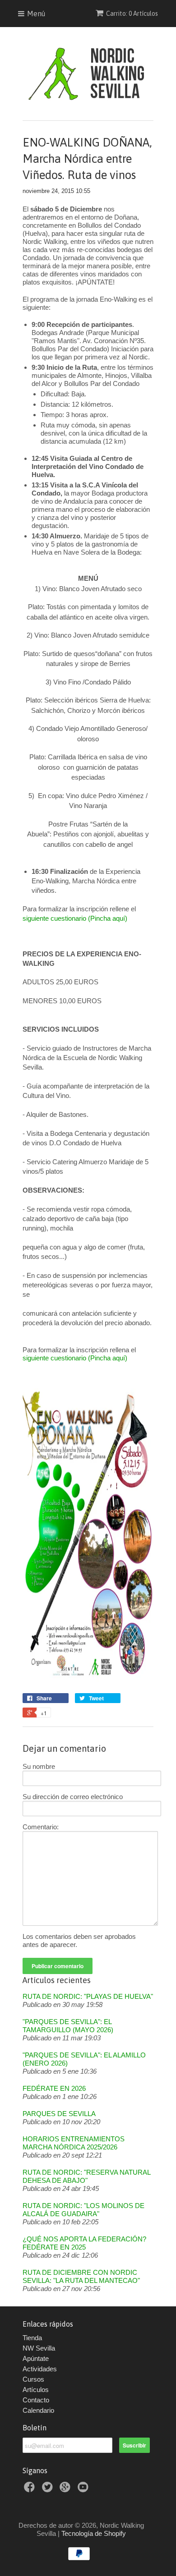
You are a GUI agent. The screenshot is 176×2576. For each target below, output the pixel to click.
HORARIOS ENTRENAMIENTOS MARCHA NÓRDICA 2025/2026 (74, 2143)
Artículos (36, 2390)
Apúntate (36, 2358)
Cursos (33, 2379)
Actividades (40, 2369)
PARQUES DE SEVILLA (59, 2114)
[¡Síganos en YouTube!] (84, 2490)
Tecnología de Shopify (94, 2533)
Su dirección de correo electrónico (73, 1797)
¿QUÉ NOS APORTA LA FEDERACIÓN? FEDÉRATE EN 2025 (84, 2243)
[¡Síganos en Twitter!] (49, 2490)
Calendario (38, 2410)
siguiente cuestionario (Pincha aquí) (75, 918)
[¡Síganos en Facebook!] (31, 2490)
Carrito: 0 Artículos (132, 14)
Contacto (36, 2400)
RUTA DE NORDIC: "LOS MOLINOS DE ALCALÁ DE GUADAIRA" (83, 2210)
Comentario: (41, 1827)
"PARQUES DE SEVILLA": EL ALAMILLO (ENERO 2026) (84, 2059)
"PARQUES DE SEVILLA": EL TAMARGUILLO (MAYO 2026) (68, 2026)
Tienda (32, 2338)
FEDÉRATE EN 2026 (54, 2088)
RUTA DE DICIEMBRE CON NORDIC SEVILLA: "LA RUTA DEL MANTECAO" (81, 2276)
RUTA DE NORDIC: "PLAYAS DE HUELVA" (88, 1996)
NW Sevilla (39, 2348)
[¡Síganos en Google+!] (66, 2490)
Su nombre (39, 1766)
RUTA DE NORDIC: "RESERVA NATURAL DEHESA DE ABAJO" (86, 2176)
